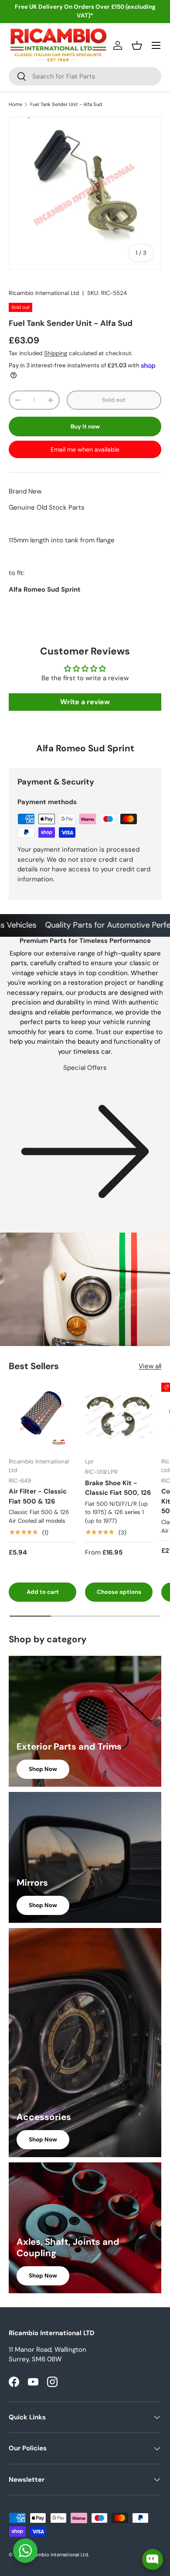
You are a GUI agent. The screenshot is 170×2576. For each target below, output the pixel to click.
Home (15, 104)
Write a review (85, 702)
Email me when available (85, 449)
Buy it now (85, 426)
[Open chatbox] (153, 2559)
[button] (137, 45)
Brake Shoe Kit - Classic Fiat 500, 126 (118, 1488)
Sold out (114, 400)
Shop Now (43, 1769)
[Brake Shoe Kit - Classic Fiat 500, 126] (119, 1416)
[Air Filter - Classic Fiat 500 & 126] (42, 1416)
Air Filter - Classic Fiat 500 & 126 (38, 1496)
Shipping (56, 353)
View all (150, 1366)
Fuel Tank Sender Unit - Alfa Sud (66, 104)
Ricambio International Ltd (44, 293)
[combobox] (85, 76)
